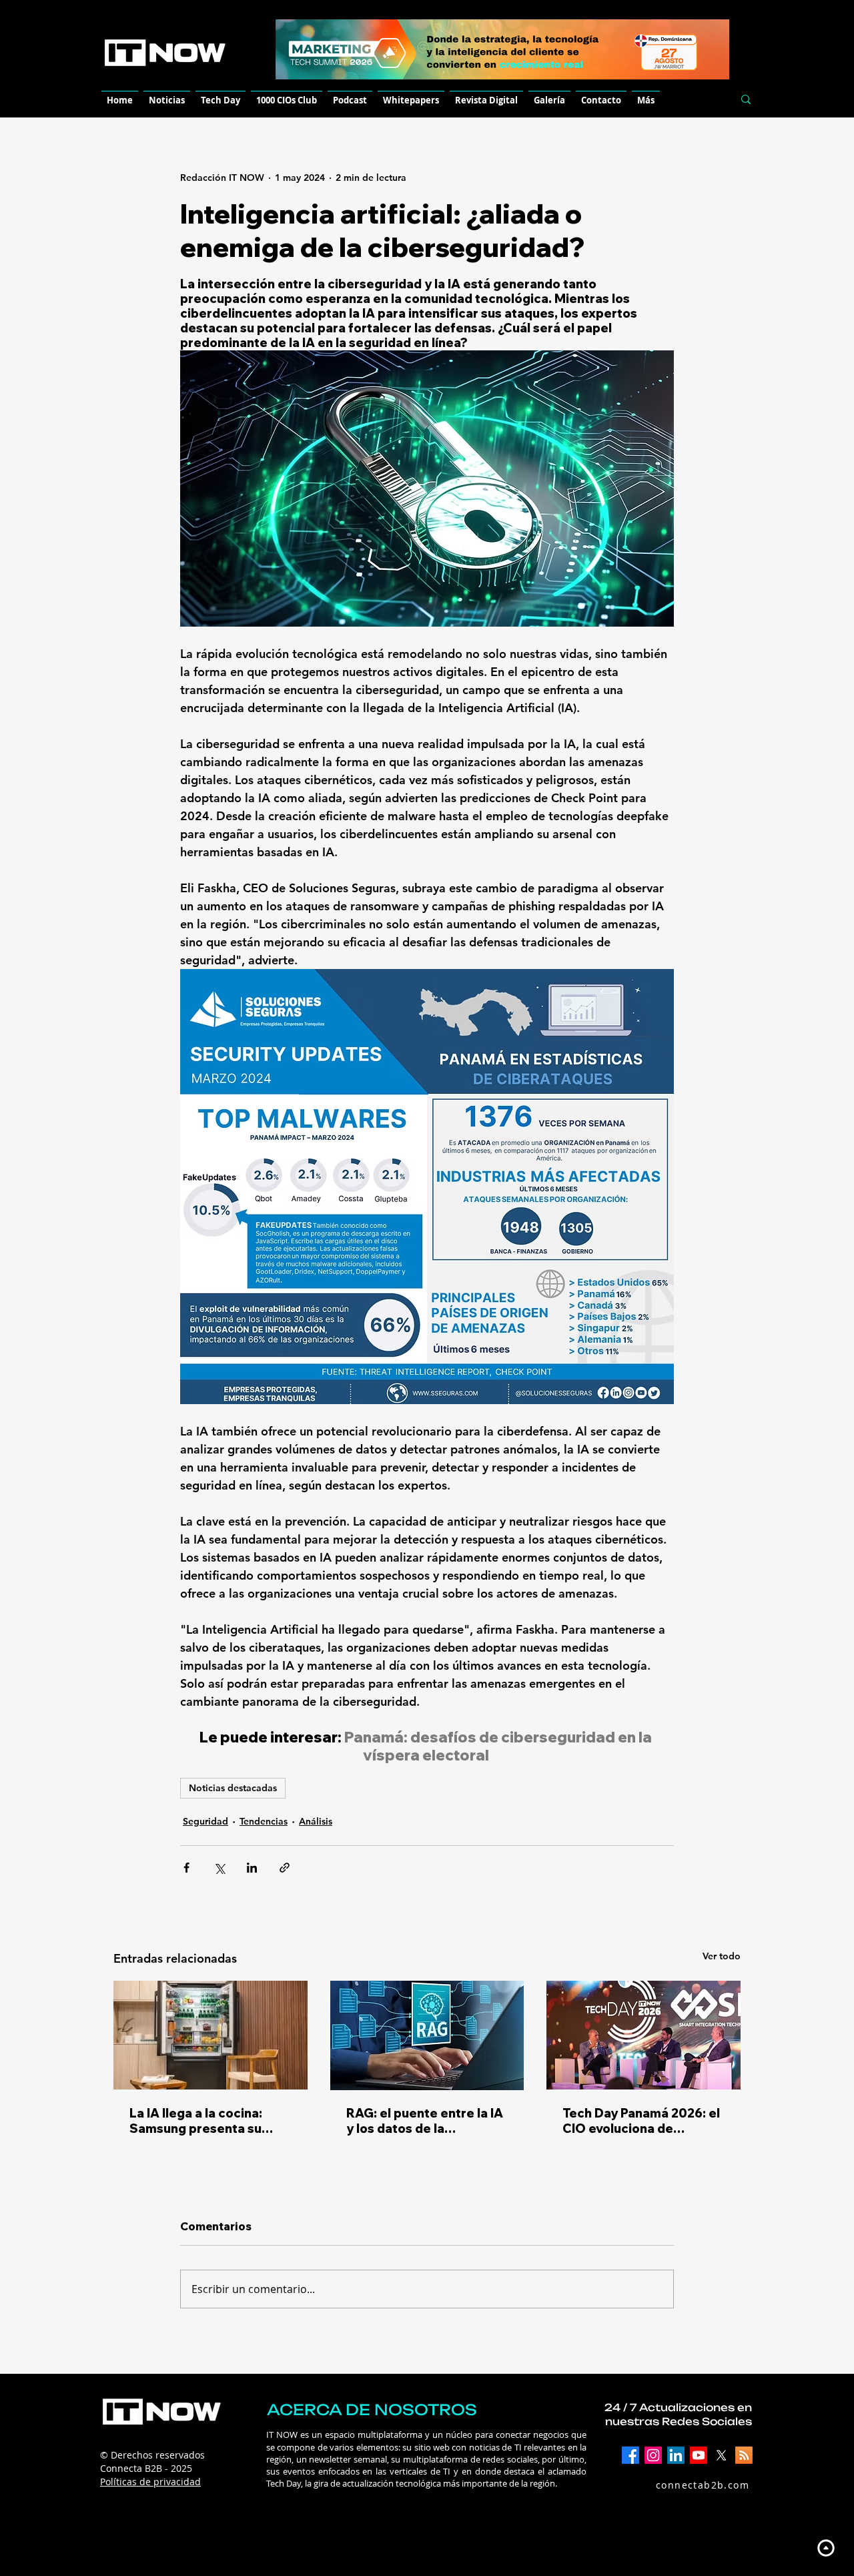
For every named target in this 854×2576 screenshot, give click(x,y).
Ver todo (722, 1956)
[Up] (826, 2548)
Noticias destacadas (233, 1788)
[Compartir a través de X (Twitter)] (219, 1868)
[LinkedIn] (676, 2455)
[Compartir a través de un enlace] (285, 1868)
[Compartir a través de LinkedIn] (252, 1868)
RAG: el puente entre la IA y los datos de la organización (425, 2121)
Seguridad (205, 1821)
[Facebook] (630, 2455)
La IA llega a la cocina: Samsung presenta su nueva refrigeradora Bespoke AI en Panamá (198, 2121)
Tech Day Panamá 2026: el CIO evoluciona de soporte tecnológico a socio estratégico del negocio (641, 2121)
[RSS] (744, 2455)
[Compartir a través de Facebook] (186, 1868)
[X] (721, 2455)
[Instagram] (653, 2455)
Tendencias (264, 1821)
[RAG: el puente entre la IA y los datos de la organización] (427, 2035)
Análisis (316, 1821)
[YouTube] (699, 2455)
